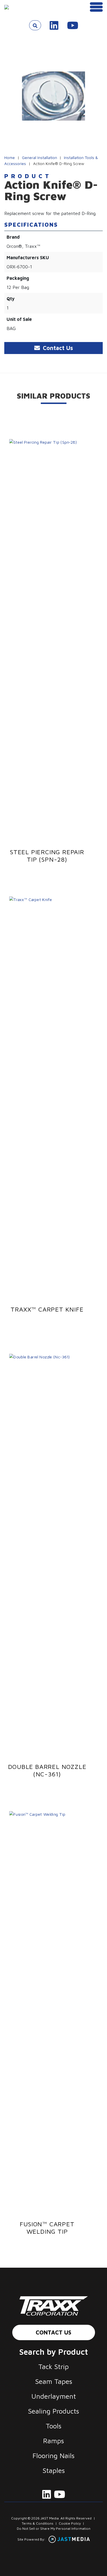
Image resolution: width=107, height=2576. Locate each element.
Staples (54, 2470)
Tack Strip (53, 2366)
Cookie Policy (70, 2523)
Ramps (53, 2441)
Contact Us (53, 2332)
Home (10, 157)
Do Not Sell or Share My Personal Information (54, 2528)
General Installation (40, 157)
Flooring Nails (53, 2456)
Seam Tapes (54, 2381)
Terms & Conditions (38, 2523)
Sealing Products (53, 2411)
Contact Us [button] (57, 348)
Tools (53, 2426)
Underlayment (54, 2396)
